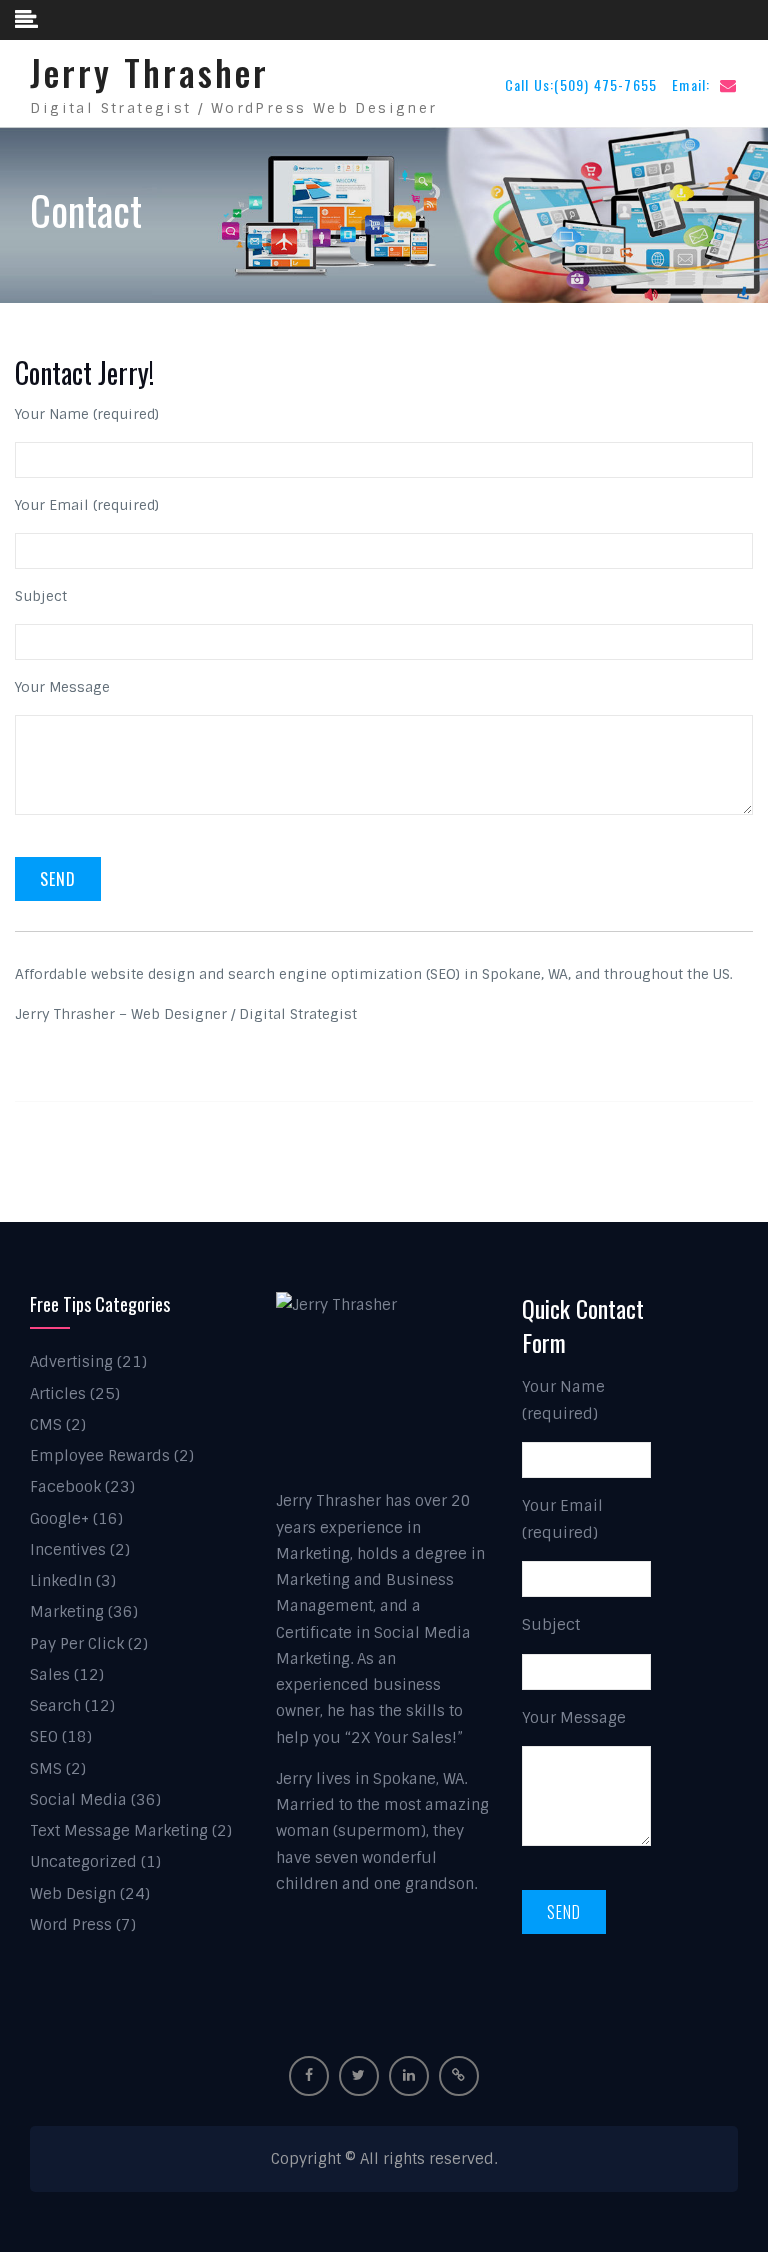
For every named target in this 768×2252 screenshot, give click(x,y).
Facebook (65, 1487)
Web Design (73, 1894)
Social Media (78, 1800)
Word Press (71, 1925)
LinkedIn (61, 1581)
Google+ (59, 1519)
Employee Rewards (100, 1456)
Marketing (67, 1612)
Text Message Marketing (119, 1831)
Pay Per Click (77, 1644)
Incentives (68, 1550)
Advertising (71, 1362)
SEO (44, 1737)
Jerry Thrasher (149, 72)
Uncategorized (83, 1862)
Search (55, 1706)
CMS (46, 1425)
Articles (58, 1394)
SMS (46, 1769)
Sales (50, 1675)
